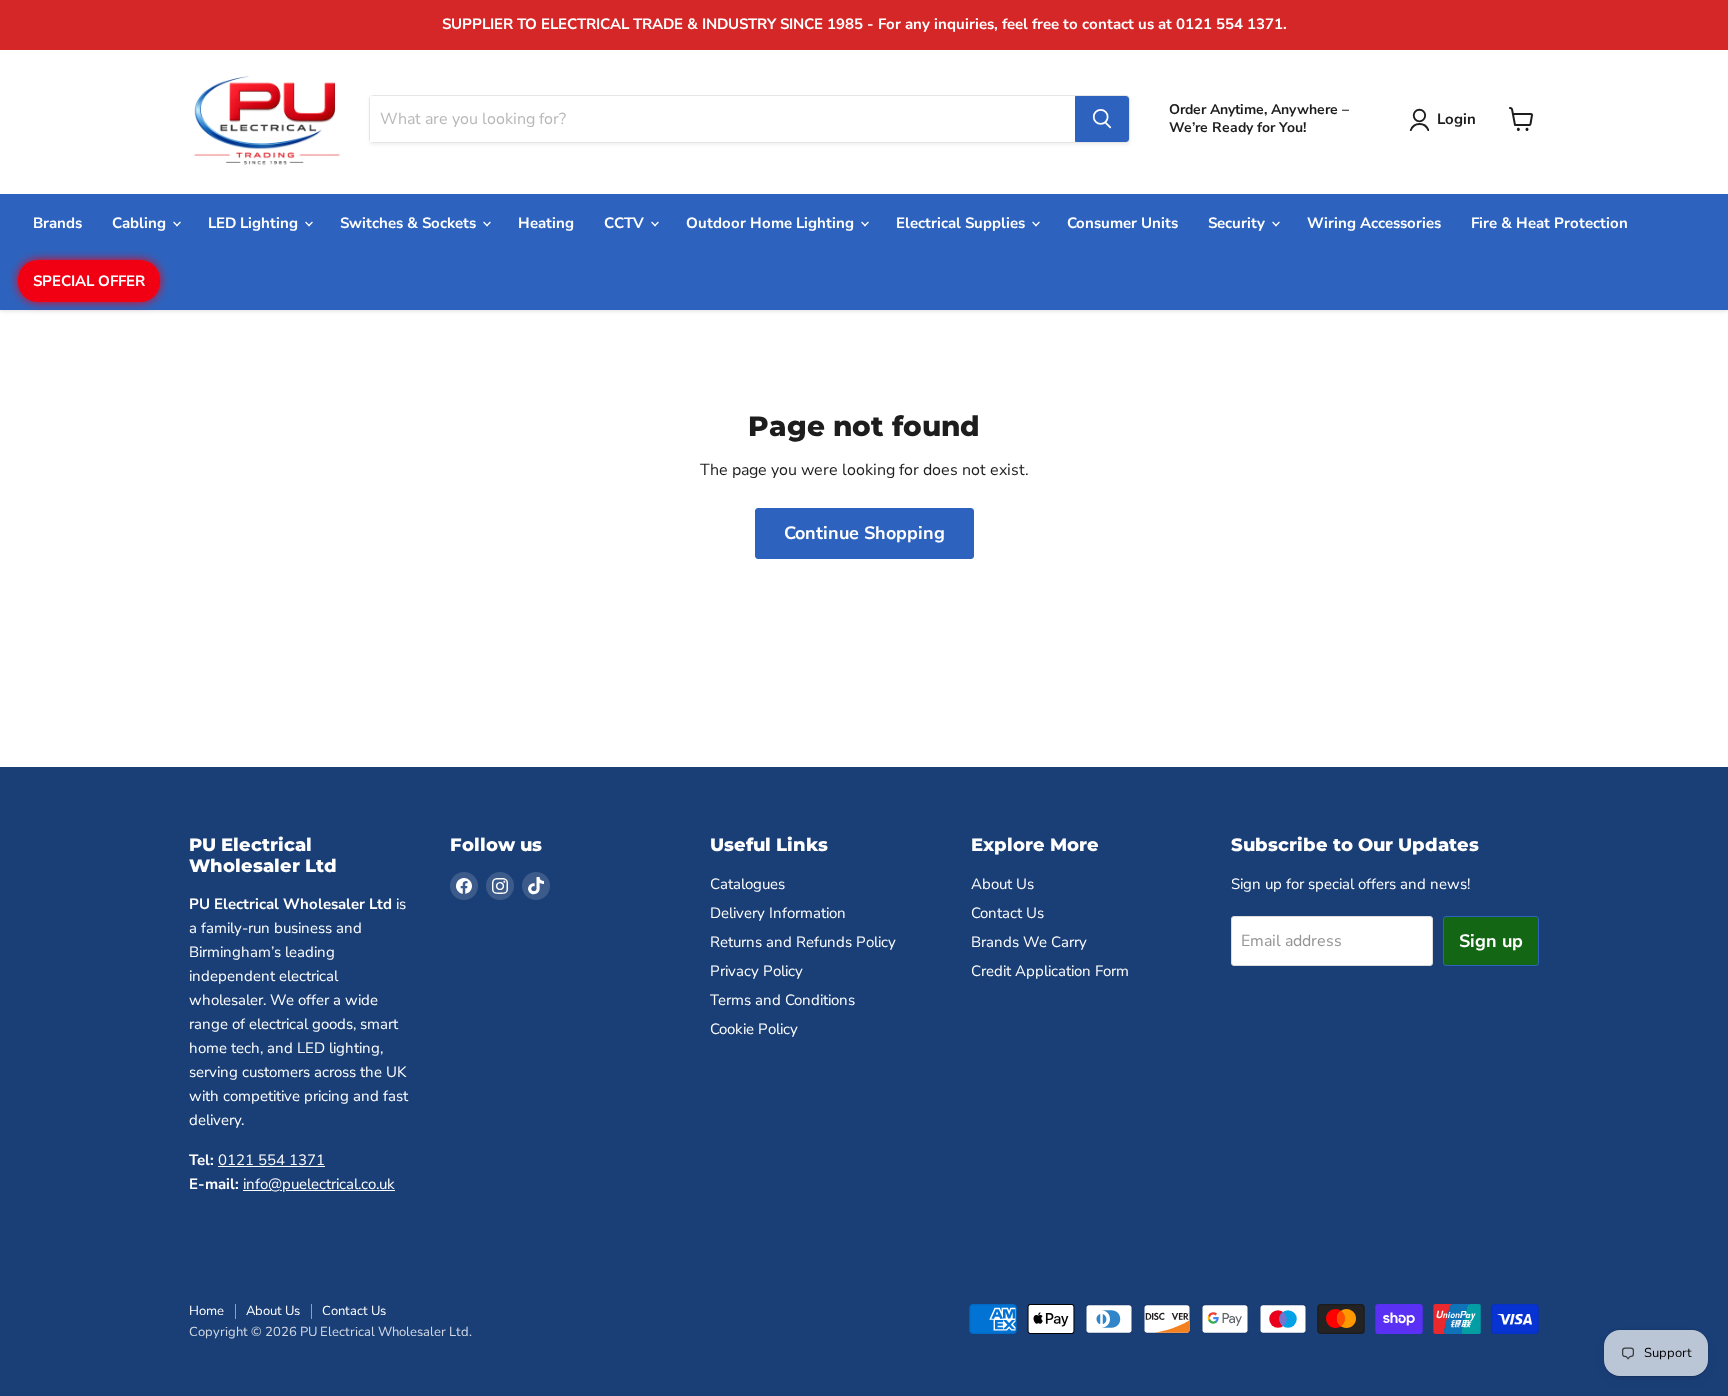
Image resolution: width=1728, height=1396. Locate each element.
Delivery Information (778, 913)
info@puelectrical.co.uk (319, 1184)
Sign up (1491, 941)
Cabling (141, 223)
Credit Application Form (1050, 971)
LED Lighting (255, 223)
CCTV (626, 223)
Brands (57, 223)
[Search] (1102, 119)
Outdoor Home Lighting (772, 223)
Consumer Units (1122, 223)
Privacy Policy (756, 971)
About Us (1002, 884)
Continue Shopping (864, 533)
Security (1238, 223)
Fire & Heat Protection (1549, 223)
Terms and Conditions (782, 1000)
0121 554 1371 (271, 1160)
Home (206, 1311)
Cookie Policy (754, 1029)
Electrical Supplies (962, 223)
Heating (546, 223)
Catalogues (747, 884)
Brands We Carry (1029, 942)
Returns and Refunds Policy (803, 942)
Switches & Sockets (410, 223)
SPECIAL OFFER (89, 281)
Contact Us (1007, 913)
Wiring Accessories (1374, 223)
